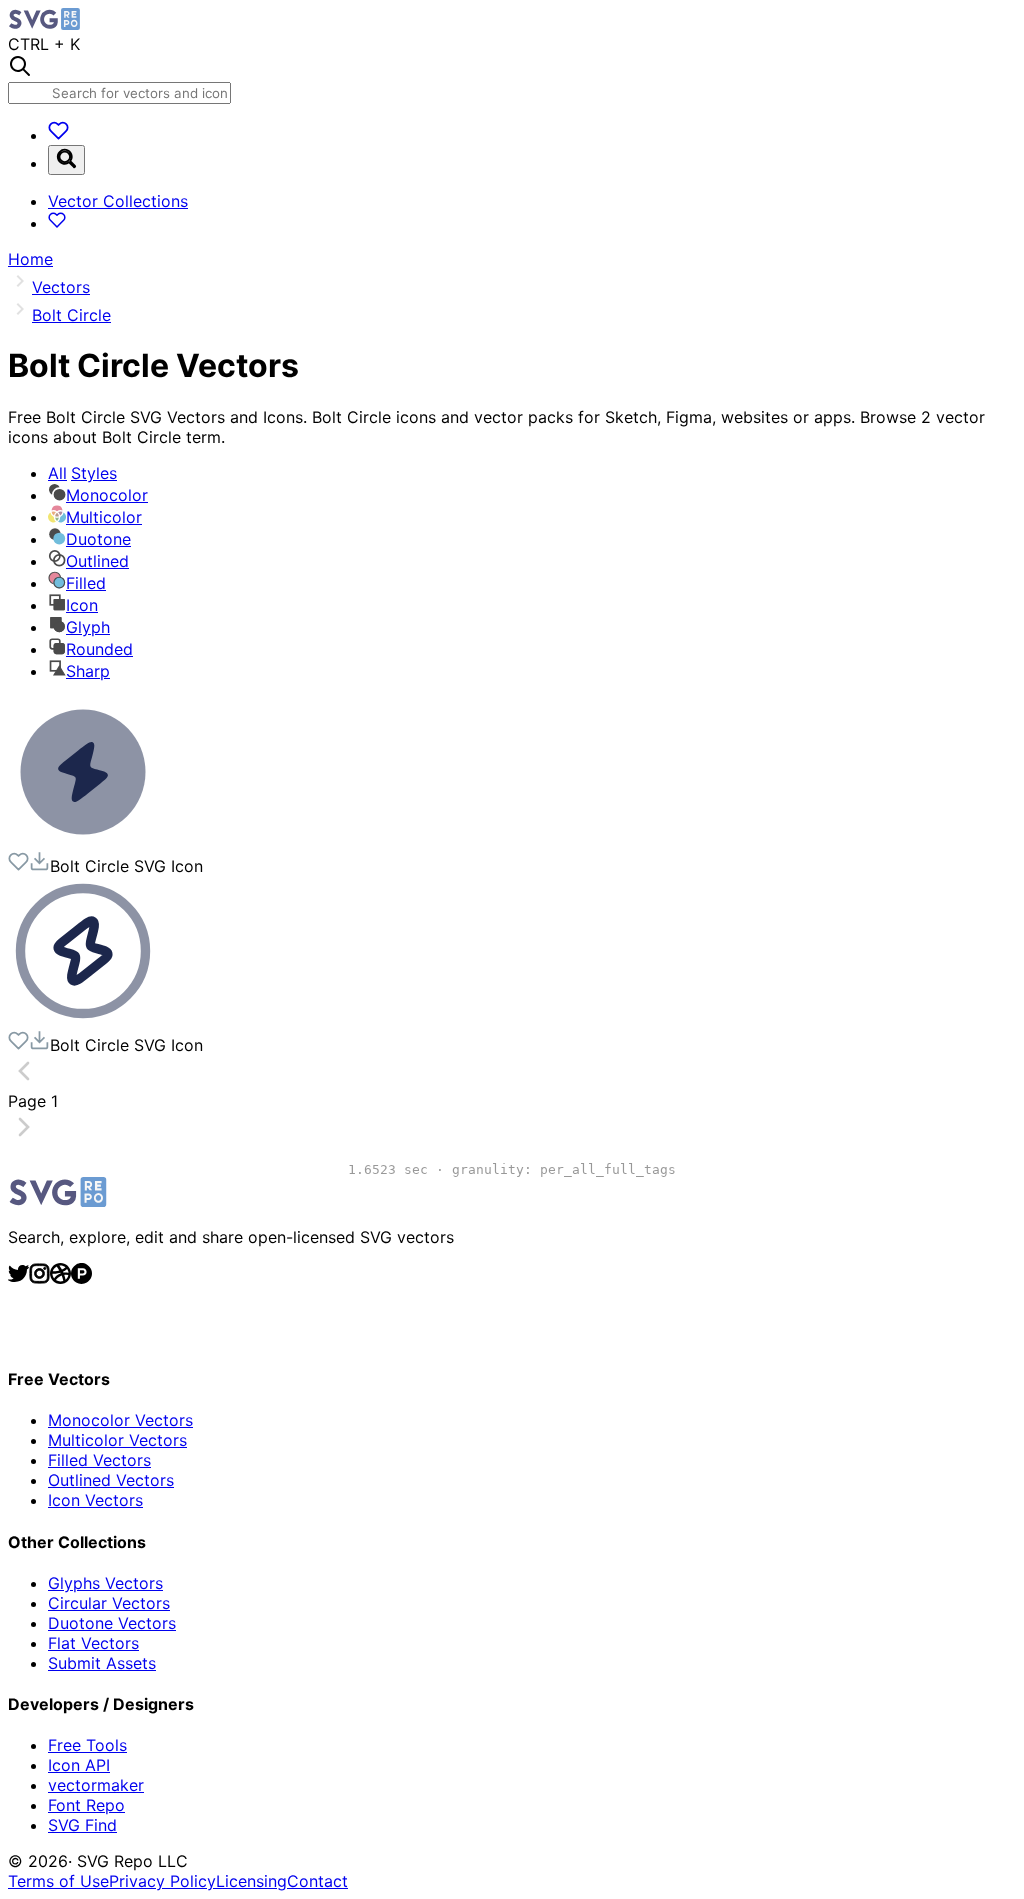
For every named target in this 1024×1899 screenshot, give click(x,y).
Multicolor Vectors (117, 1440)
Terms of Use (58, 1881)
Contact (317, 1881)
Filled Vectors (99, 1460)
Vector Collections (118, 201)
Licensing (251, 1881)
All (82, 473)
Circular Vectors (109, 1603)
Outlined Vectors (111, 1480)
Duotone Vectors (112, 1623)
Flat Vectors (93, 1643)
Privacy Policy (162, 1881)
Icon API (79, 1765)
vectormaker (96, 1785)
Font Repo (86, 1805)
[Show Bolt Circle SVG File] (83, 841)
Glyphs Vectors (105, 1583)
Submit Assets (102, 1663)
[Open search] (66, 160)
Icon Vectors (95, 1500)
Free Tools (87, 1745)
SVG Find (82, 1825)
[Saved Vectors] (58, 135)
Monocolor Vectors (120, 1420)
